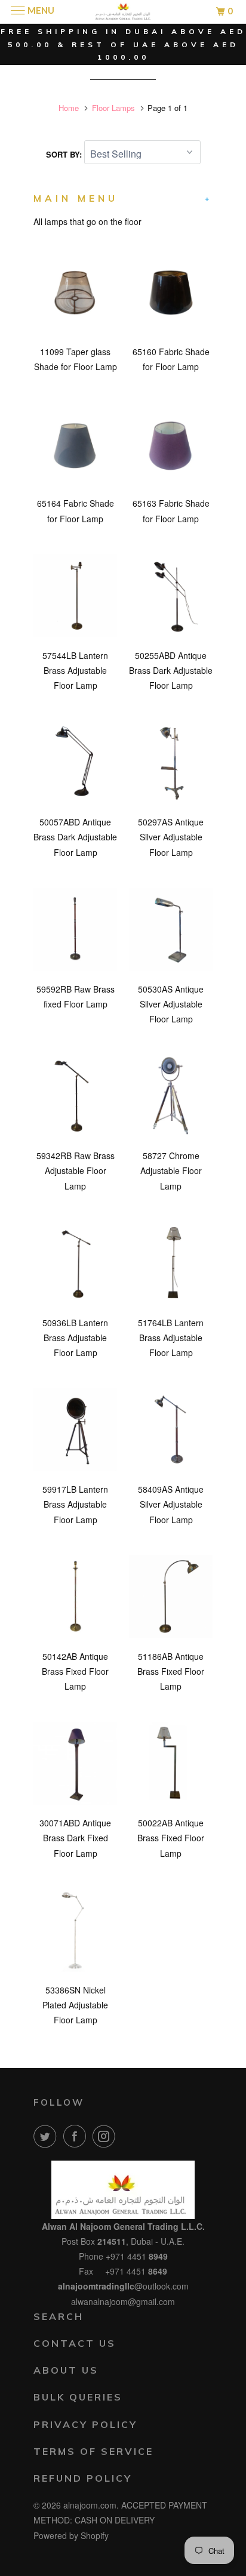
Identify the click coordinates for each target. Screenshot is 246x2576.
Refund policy (83, 2478)
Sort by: (65, 154)
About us (66, 2370)
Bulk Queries (78, 2397)
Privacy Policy (85, 2424)
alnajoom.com (90, 2505)
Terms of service (93, 2451)
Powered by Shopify (71, 2535)
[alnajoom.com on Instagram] (106, 2136)
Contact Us (75, 2343)
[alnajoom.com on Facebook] (77, 2136)
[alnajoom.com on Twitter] (47, 2136)
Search (59, 2316)
